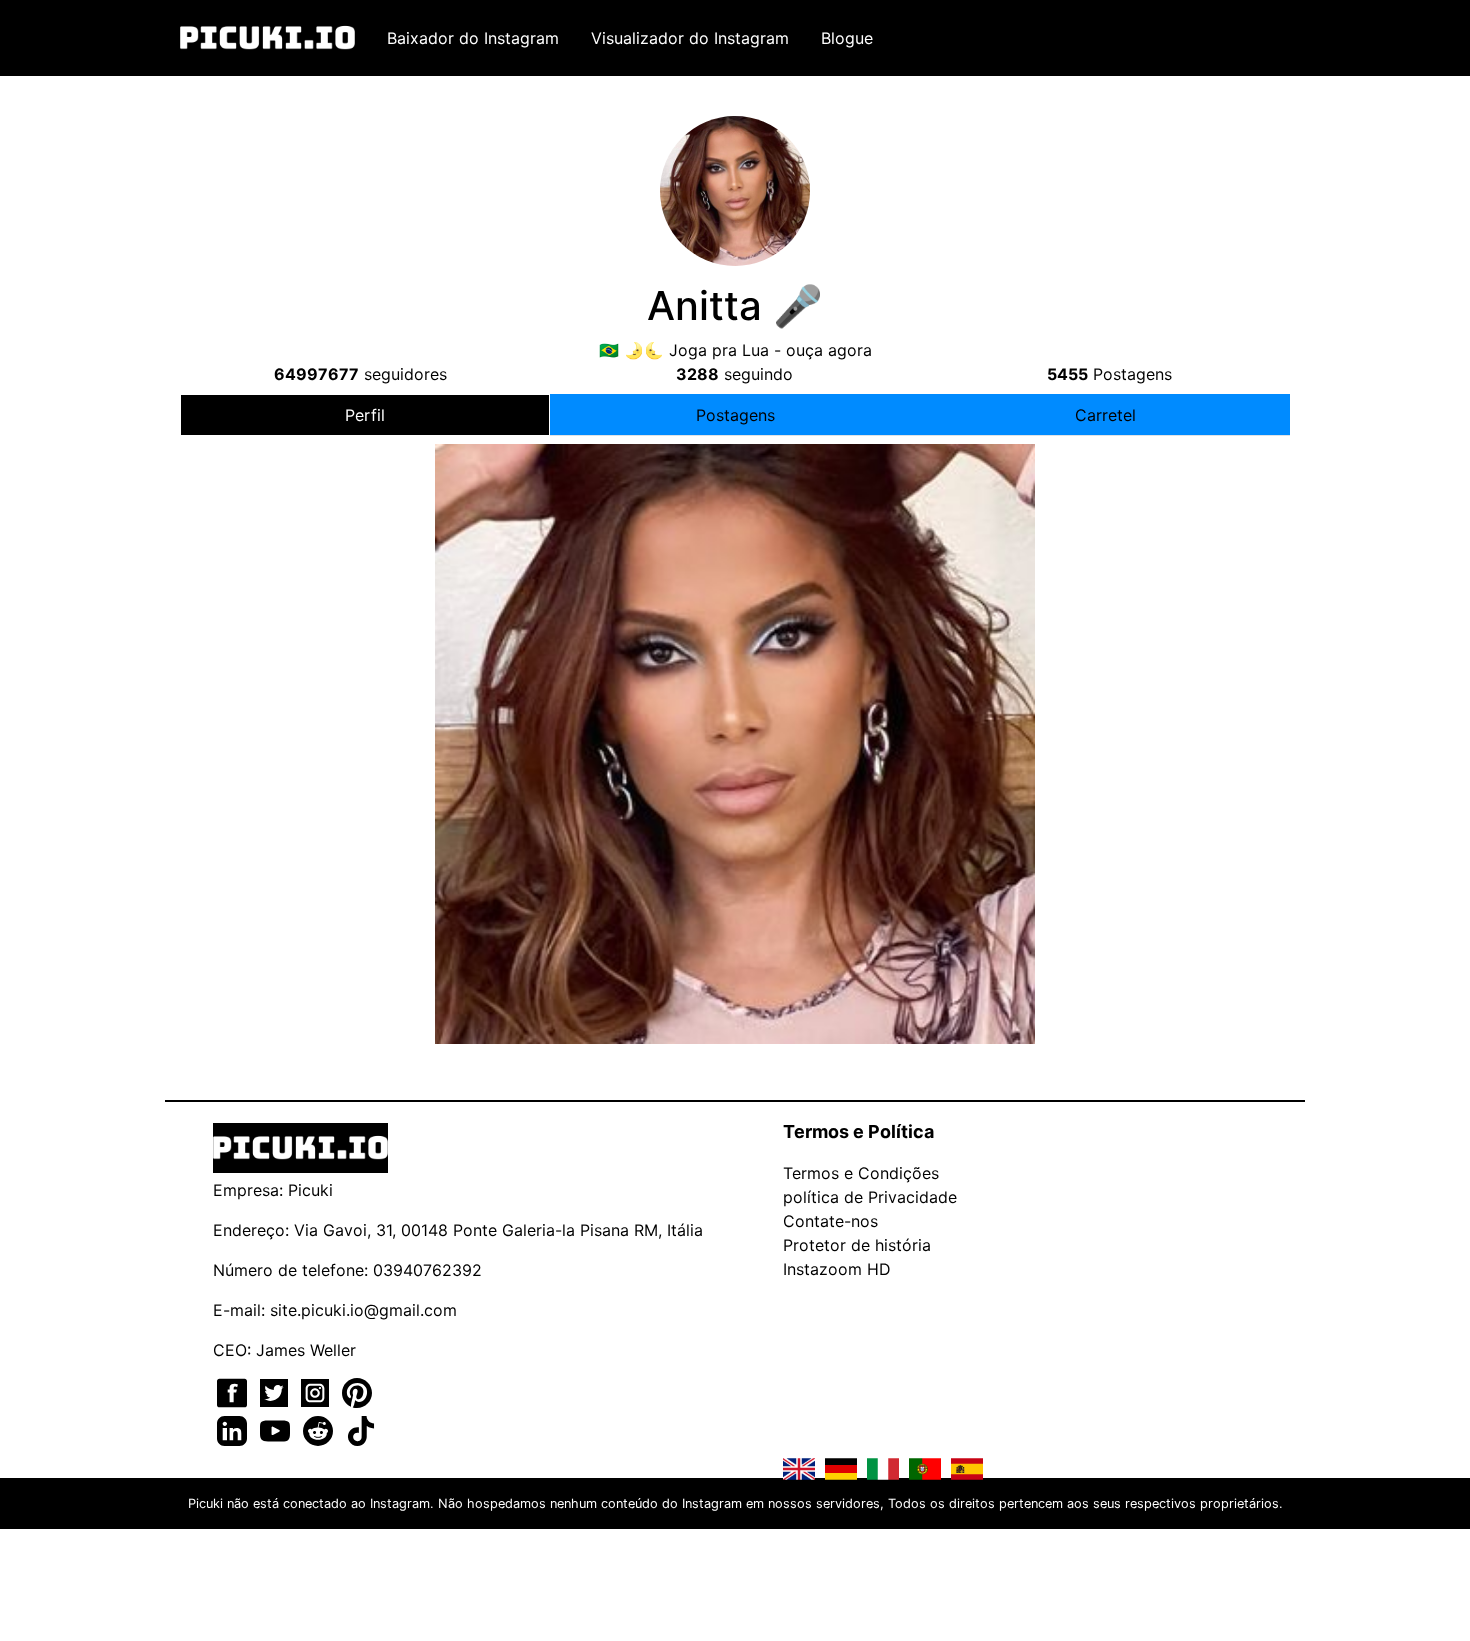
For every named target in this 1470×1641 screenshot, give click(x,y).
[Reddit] (320, 1429)
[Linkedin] (234, 1429)
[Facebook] (234, 1391)
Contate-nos (830, 1221)
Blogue (847, 38)
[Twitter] (276, 1391)
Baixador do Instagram (473, 38)
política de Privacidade (870, 1197)
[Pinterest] (357, 1391)
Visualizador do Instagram (690, 38)
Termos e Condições (861, 1173)
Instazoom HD (837, 1269)
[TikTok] (361, 1429)
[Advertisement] (735, 613)
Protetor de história (857, 1245)
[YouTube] (277, 1429)
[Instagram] (317, 1391)
